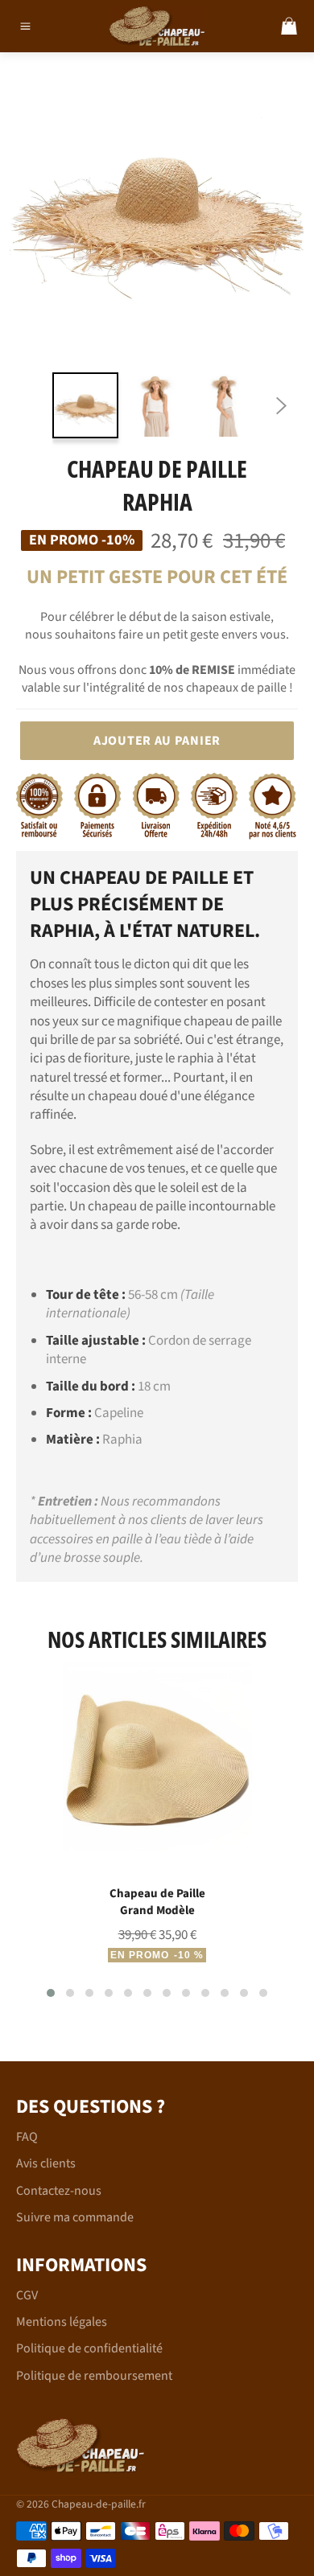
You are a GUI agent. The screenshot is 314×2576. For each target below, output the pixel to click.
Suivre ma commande (75, 2217)
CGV (27, 2295)
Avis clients (46, 2163)
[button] (51, 1993)
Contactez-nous (59, 2191)
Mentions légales (62, 2322)
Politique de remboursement (94, 2376)
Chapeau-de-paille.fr (99, 2504)
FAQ (27, 2137)
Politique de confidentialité (89, 2348)
